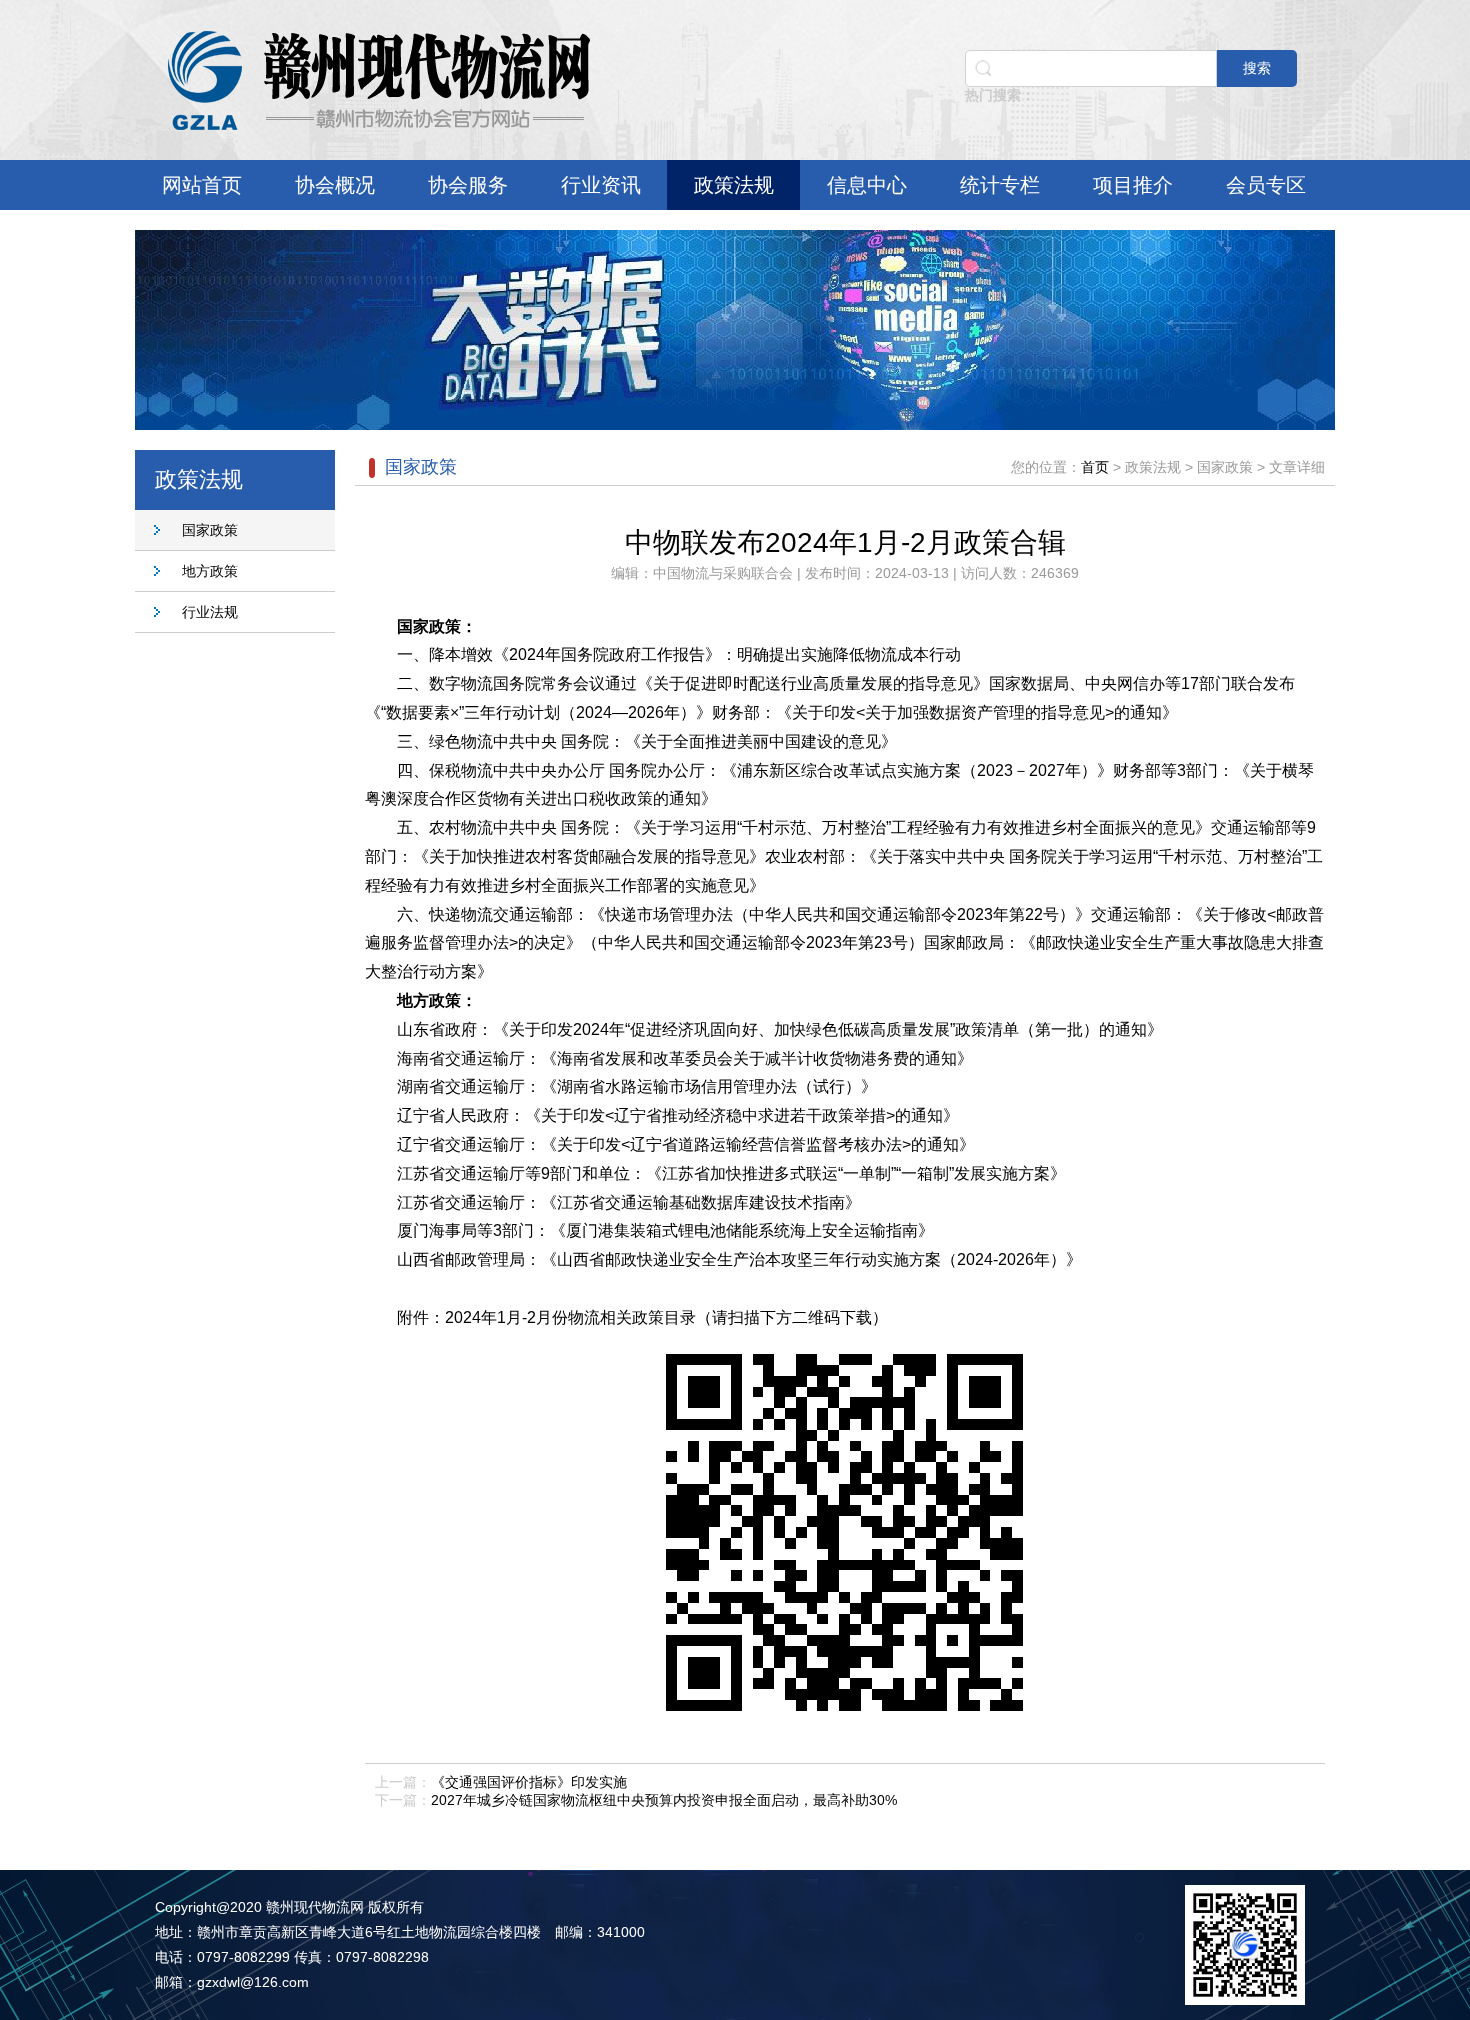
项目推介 (1133, 185)
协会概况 (335, 185)
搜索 (1257, 68)
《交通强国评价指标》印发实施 (529, 1782)
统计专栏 (1000, 185)
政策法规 (734, 185)
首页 (1095, 467)
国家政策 (210, 530)
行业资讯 (601, 185)
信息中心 (867, 185)
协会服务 (468, 185)
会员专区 (1266, 185)
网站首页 (202, 185)
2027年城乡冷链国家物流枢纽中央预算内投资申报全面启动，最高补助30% (664, 1800)
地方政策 (210, 571)
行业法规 (210, 612)
